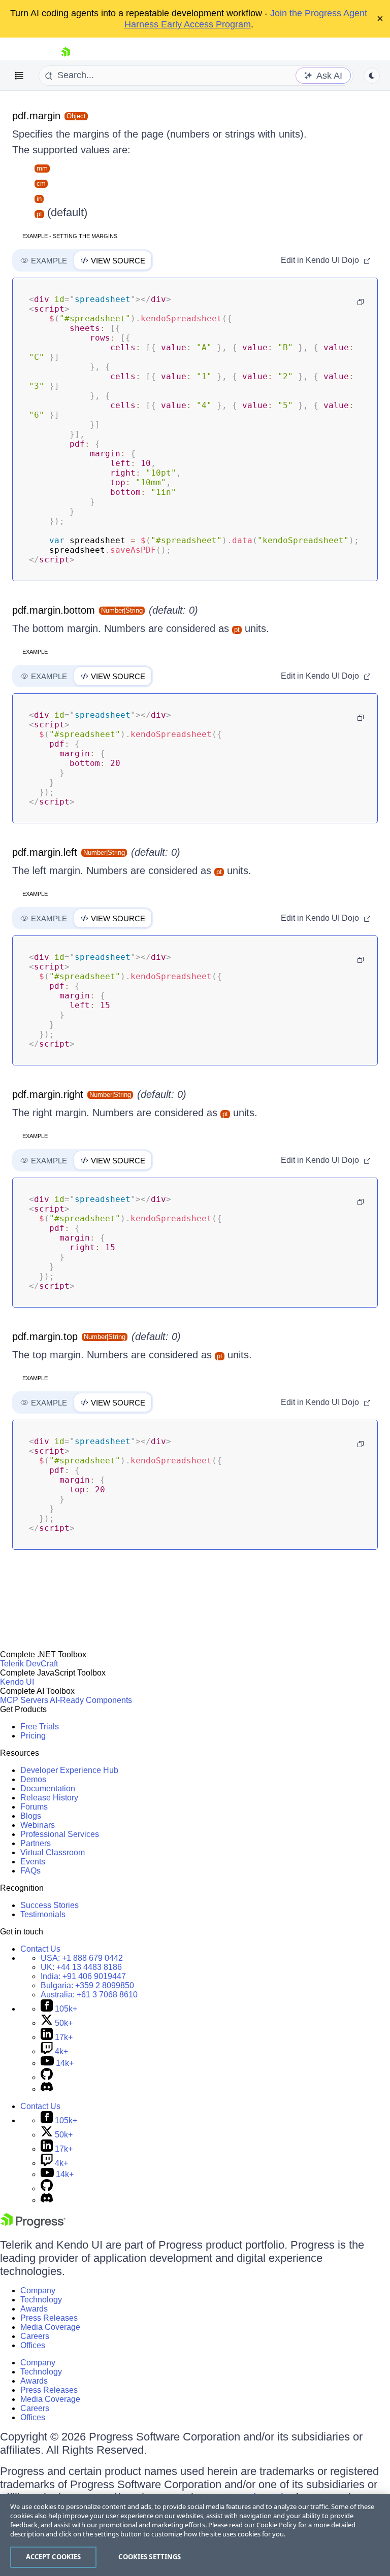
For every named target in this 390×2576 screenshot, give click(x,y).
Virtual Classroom (53, 1852)
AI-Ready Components (91, 1700)
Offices (33, 2345)
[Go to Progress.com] (33, 2226)
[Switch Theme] (372, 76)
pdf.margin (36, 116)
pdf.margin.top (45, 1336)
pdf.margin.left (45, 852)
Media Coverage (50, 2327)
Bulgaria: (87, 1985)
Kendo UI (17, 1682)
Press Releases (49, 2318)
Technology (41, 2300)
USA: (82, 1958)
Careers (35, 2336)
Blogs (31, 1816)
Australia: (89, 1995)
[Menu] (19, 76)
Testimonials (43, 1914)
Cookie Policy (277, 2525)
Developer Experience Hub (69, 1770)
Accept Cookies (54, 2557)
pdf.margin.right (48, 1094)
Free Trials (40, 1727)
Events (33, 1862)
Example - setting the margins (70, 236)
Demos (33, 1779)
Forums (34, 1807)
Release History (49, 1798)
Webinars (38, 1825)
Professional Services (60, 1834)
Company (38, 2290)
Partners (36, 1843)
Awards (34, 2309)
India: (83, 1976)
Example (35, 652)
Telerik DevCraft (29, 1664)
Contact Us (40, 1949)
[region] (195, 2535)
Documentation (48, 1788)
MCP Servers (24, 1700)
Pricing (33, 1736)
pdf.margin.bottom (54, 610)
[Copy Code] (361, 302)
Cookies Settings (150, 2557)
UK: (81, 1967)
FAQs (30, 1871)
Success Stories (50, 1905)
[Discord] (47, 2089)
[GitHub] (47, 2077)
